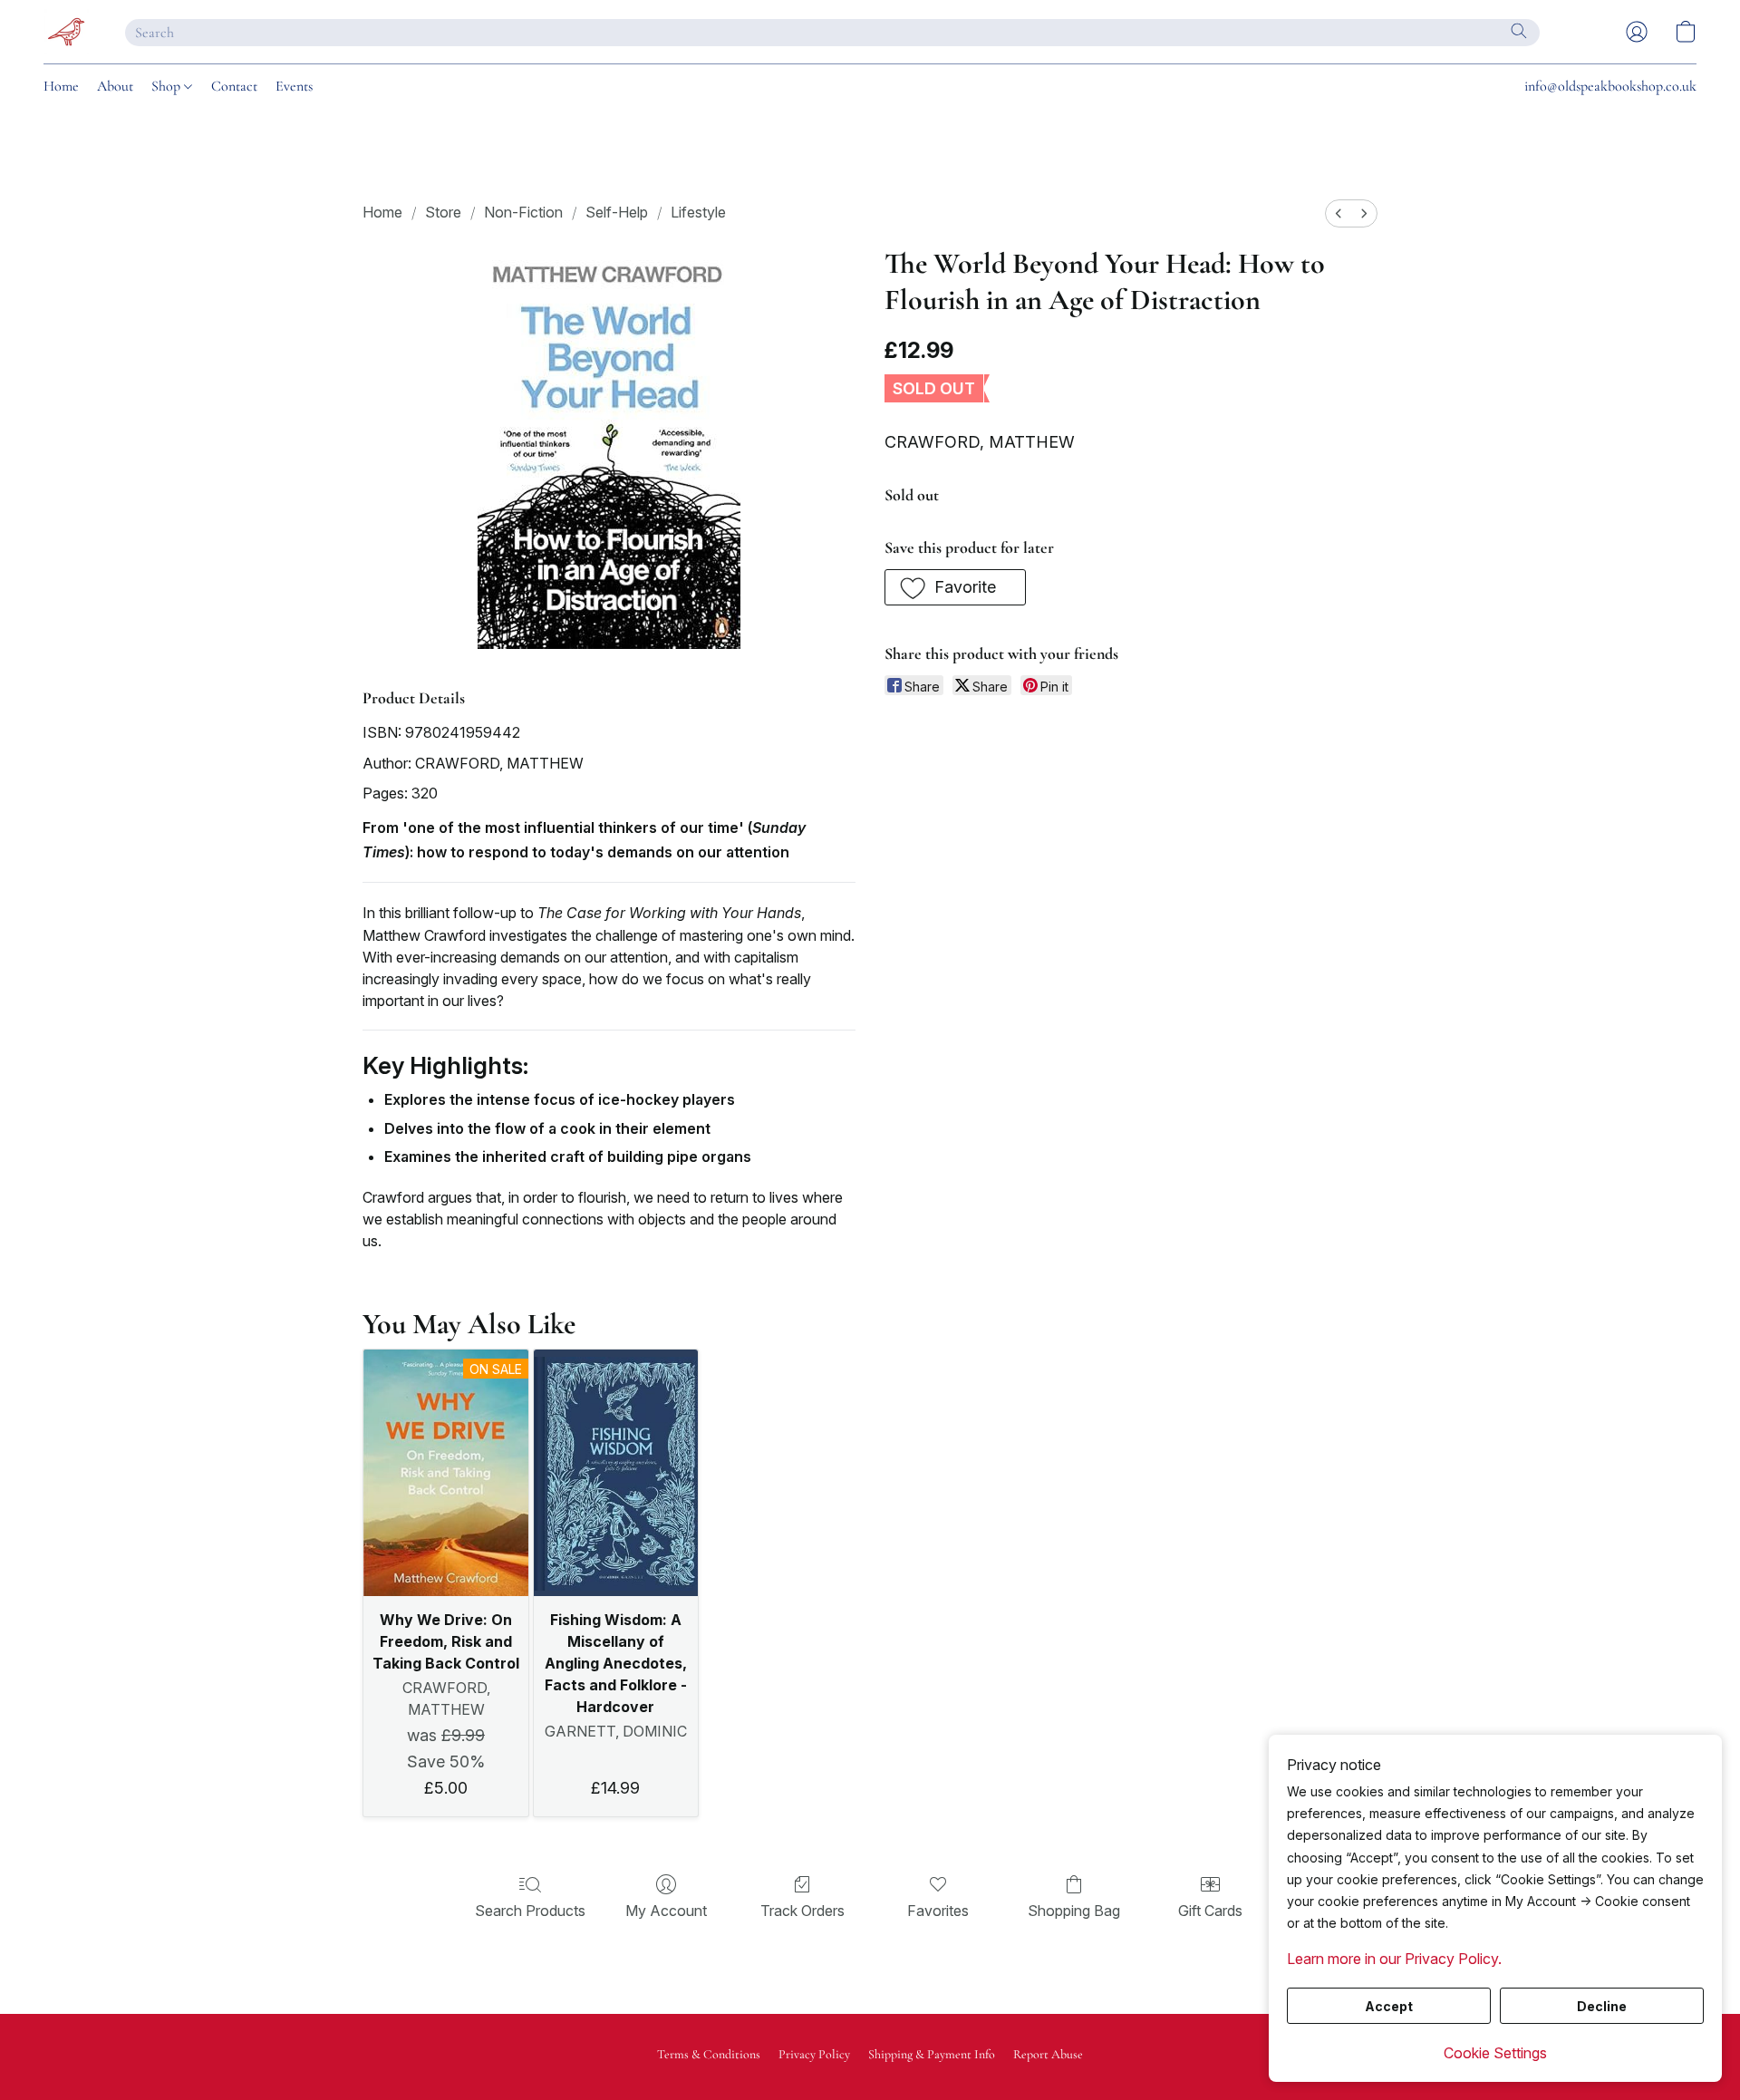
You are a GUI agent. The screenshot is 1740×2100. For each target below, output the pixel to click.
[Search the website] (1519, 31)
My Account (666, 1911)
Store (443, 212)
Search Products (530, 1911)
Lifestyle (698, 212)
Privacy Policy (814, 2054)
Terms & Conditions (709, 2054)
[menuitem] (1339, 213)
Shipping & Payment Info (932, 2054)
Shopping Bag (1074, 1911)
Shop (168, 86)
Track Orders (802, 1911)
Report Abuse (1048, 2054)
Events (294, 86)
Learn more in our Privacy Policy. (1394, 1959)
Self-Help (617, 212)
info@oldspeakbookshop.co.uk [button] (1610, 86)
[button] (66, 32)
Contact (234, 86)
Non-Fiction (523, 212)
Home (61, 86)
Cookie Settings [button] (1495, 2053)
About (115, 86)
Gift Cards (1210, 1911)
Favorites (938, 1911)
